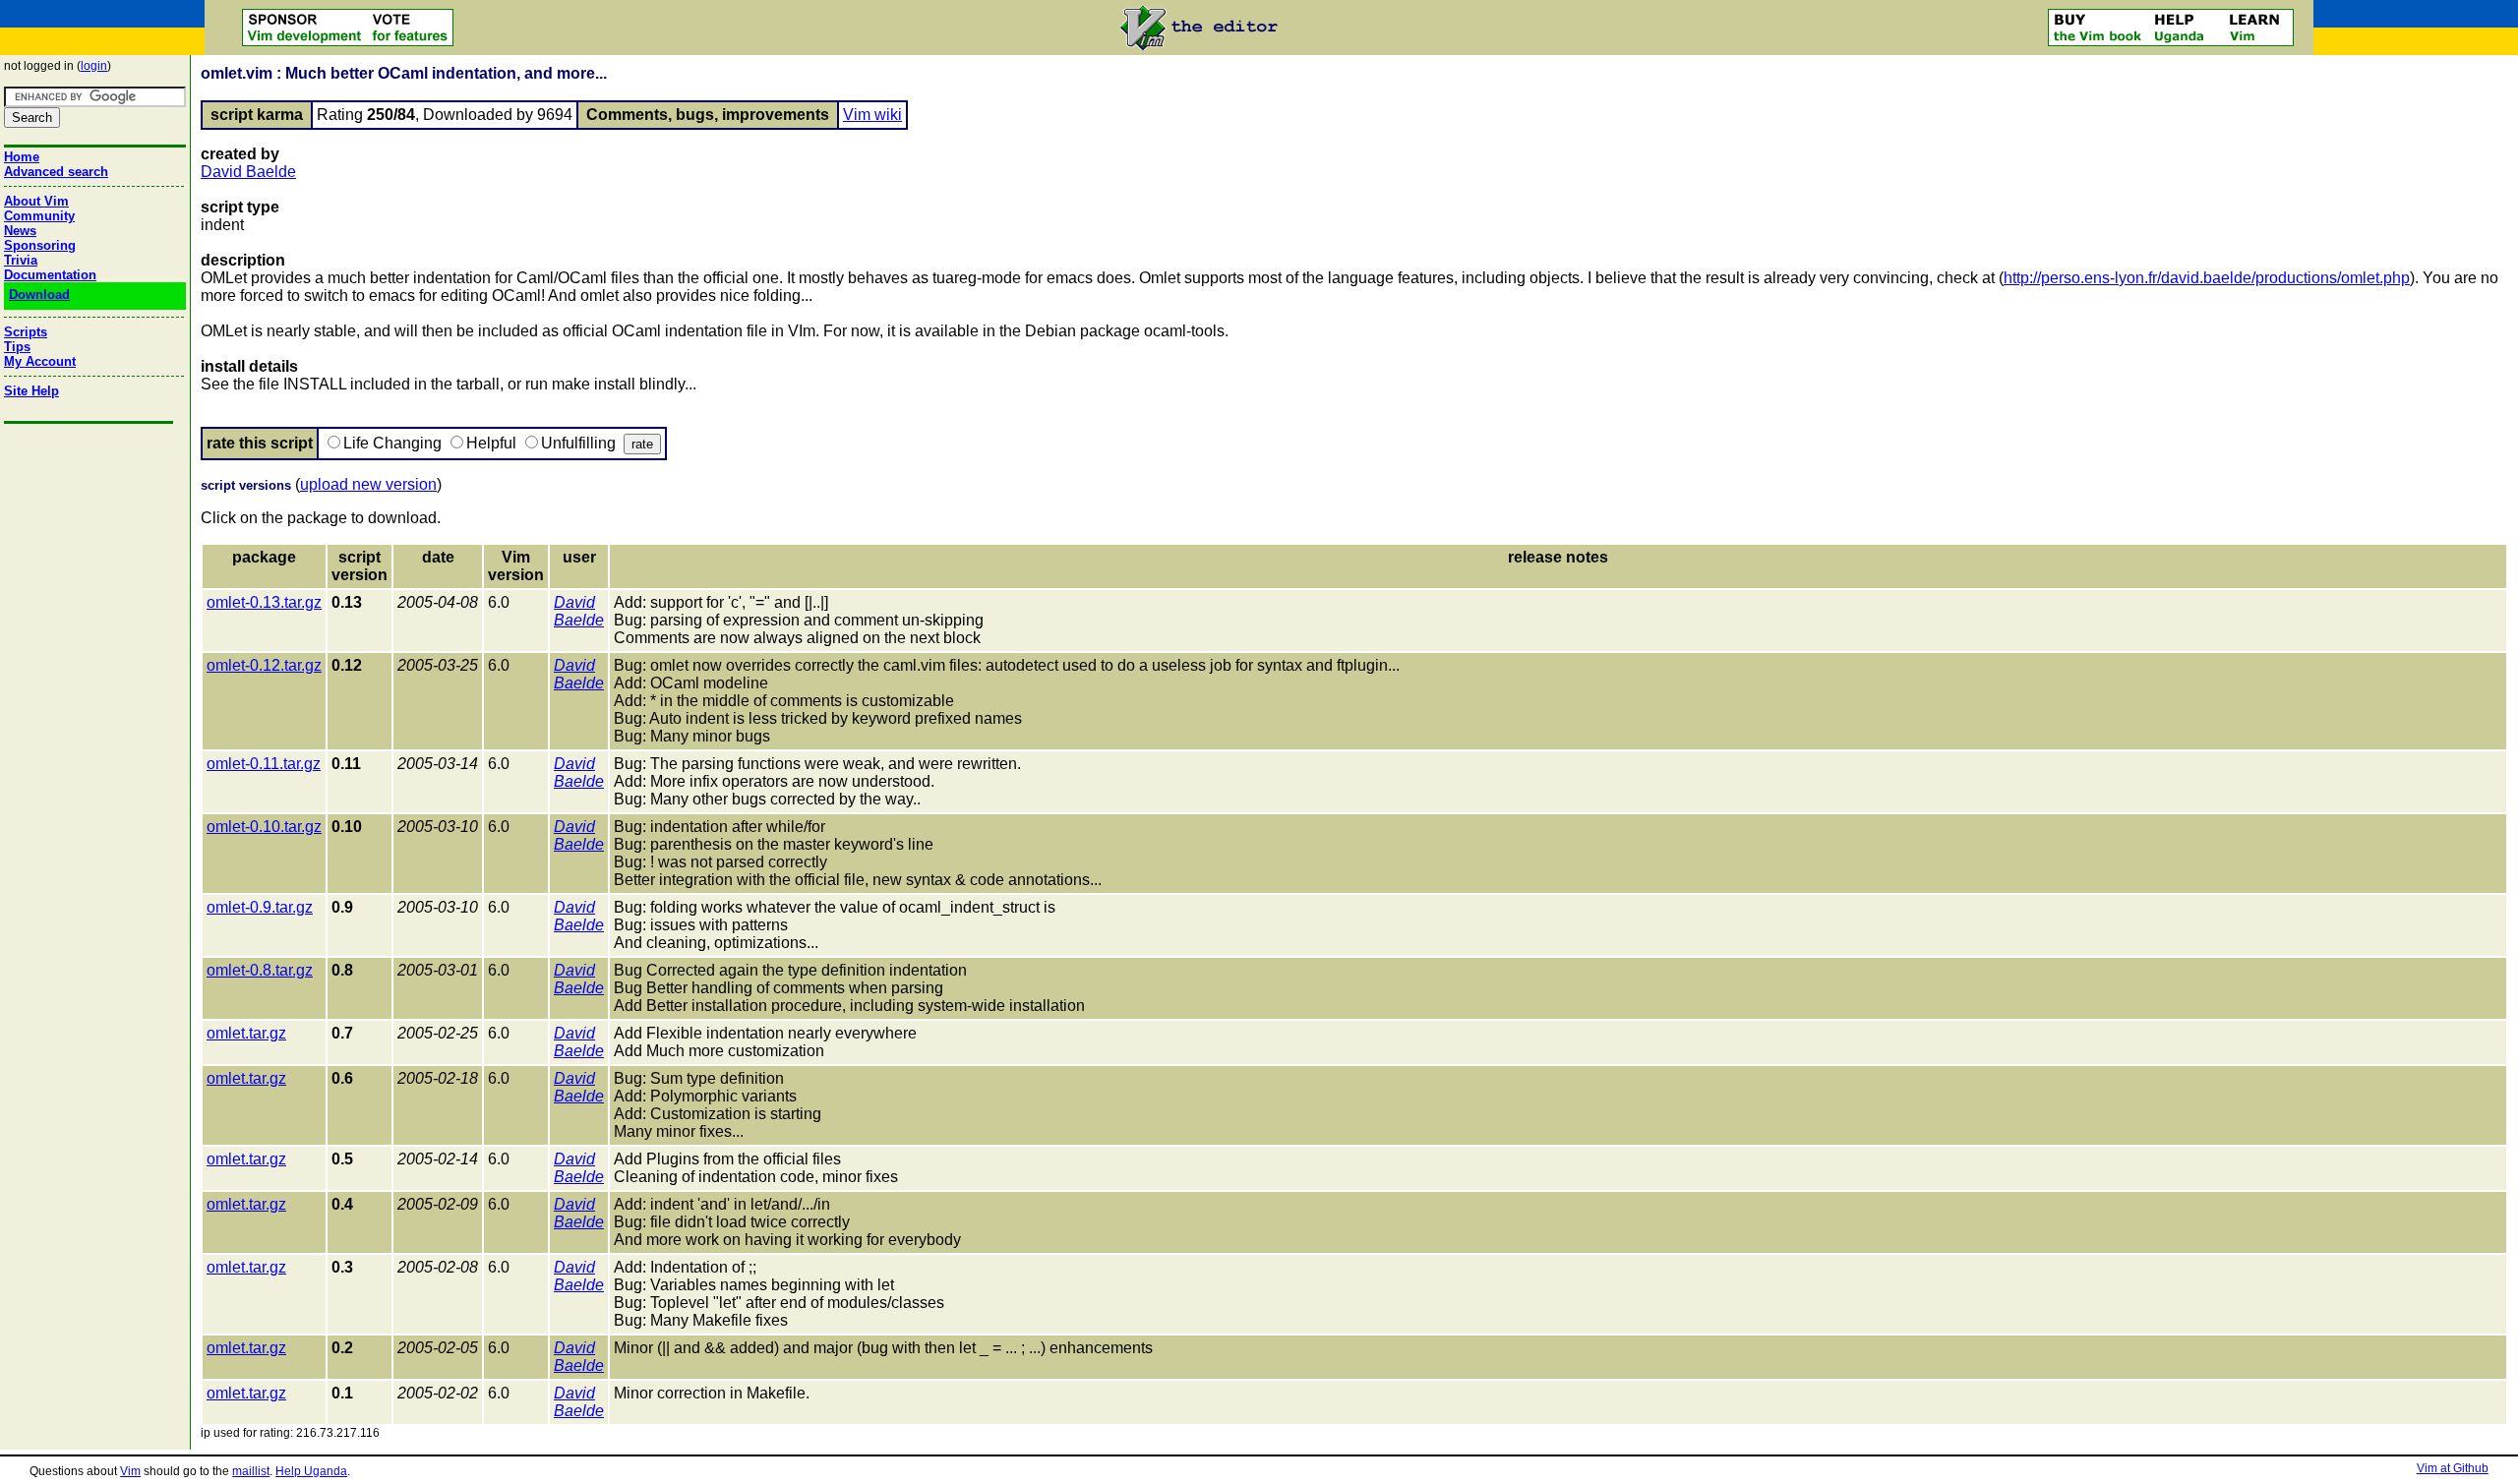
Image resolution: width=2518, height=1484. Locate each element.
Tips (17, 347)
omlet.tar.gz (246, 1033)
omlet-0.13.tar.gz (264, 602)
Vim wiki (872, 115)
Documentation (50, 275)
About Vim (36, 201)
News (20, 231)
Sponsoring (40, 245)
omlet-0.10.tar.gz (264, 827)
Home (22, 157)
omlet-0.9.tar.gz (260, 907)
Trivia (21, 260)
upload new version (368, 484)
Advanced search (56, 172)
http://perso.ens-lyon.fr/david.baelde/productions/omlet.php (2207, 278)
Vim (130, 1471)
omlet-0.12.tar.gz (264, 665)
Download (39, 295)
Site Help (31, 391)
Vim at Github (2453, 1468)
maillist (251, 1471)
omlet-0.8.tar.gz (260, 970)
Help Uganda (311, 1471)
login (94, 66)
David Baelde (248, 172)
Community (39, 216)
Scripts (26, 332)
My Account (40, 361)
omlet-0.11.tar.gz (264, 764)
